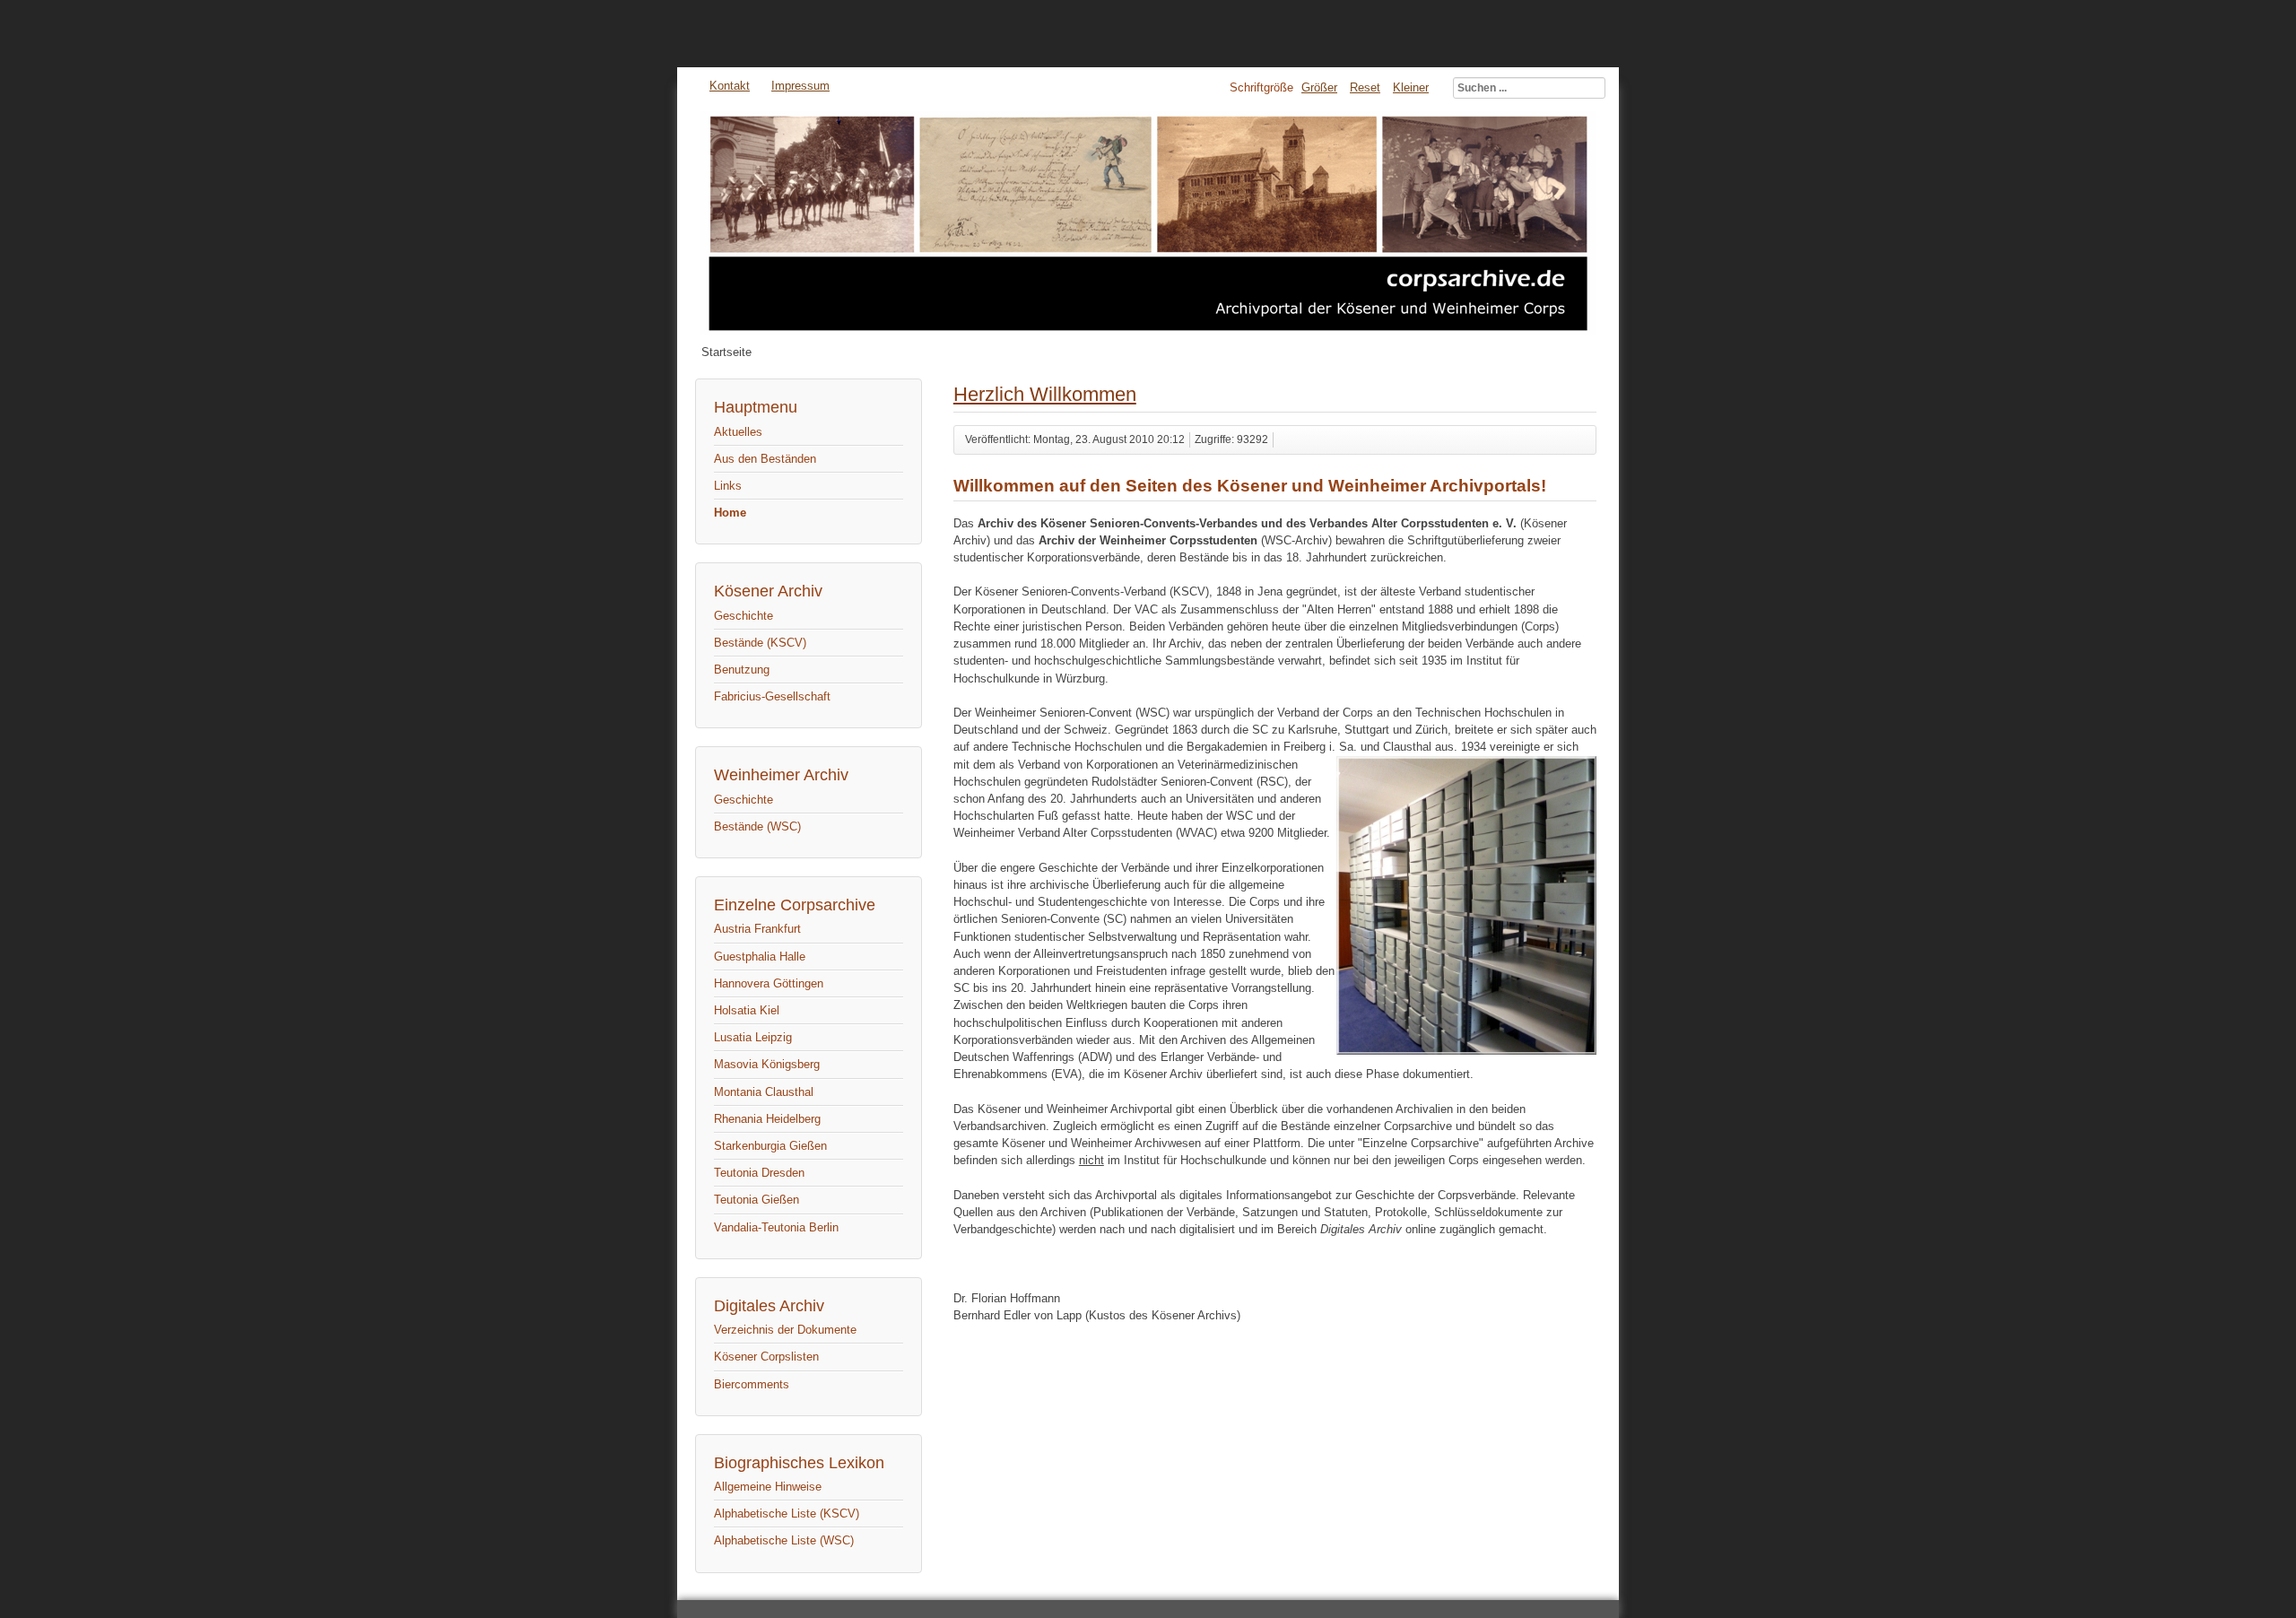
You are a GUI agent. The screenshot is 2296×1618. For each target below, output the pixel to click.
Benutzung (742, 670)
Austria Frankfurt (757, 929)
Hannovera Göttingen (769, 983)
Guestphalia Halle (760, 957)
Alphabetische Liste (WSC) (784, 1540)
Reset (1365, 87)
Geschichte (744, 616)
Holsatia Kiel (747, 1010)
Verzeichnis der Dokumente (785, 1330)
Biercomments (752, 1384)
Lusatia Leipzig (753, 1037)
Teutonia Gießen (757, 1200)
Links (728, 486)
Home (730, 513)
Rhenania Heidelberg (767, 1119)
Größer (1319, 87)
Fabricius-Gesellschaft (772, 696)
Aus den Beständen (765, 459)
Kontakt (730, 86)
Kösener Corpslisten (766, 1357)
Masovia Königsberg (767, 1064)
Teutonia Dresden (759, 1173)
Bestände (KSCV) (760, 643)
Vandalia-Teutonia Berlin (776, 1227)
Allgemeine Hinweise (768, 1487)
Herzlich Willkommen (1045, 394)
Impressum (800, 86)
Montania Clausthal (764, 1092)
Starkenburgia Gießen (770, 1146)
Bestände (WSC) (757, 826)
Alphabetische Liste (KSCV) (787, 1514)
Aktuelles (738, 432)
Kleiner (1411, 87)
